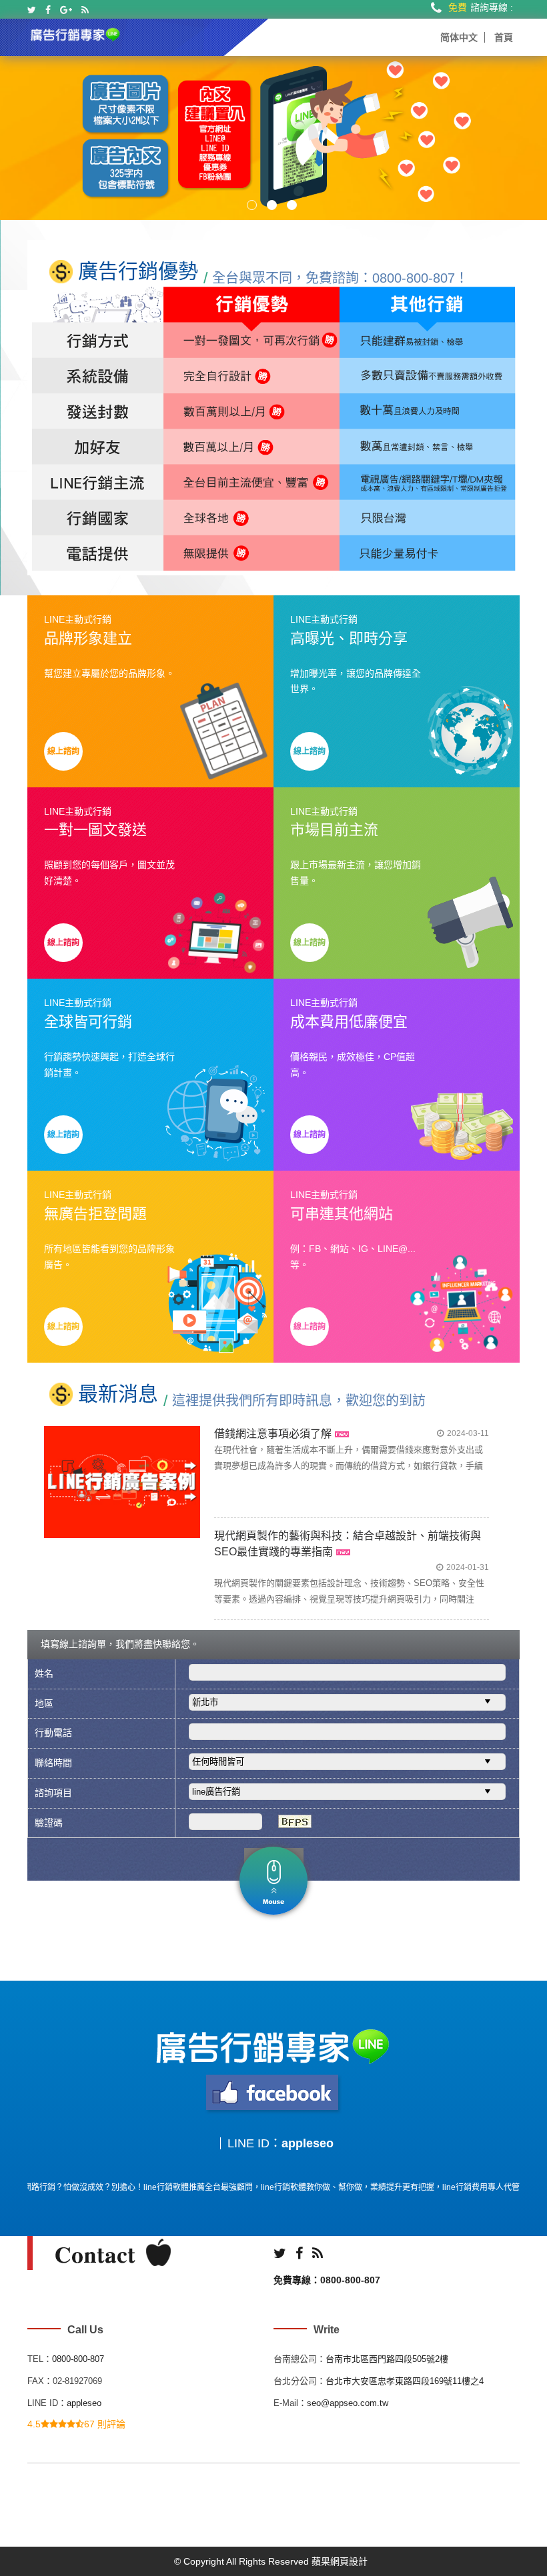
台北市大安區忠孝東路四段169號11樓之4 (405, 2381)
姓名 (44, 1673)
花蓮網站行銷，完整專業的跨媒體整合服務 (316, 1536)
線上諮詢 (63, 751)
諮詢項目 (53, 1793)
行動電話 (53, 1733)
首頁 (504, 37)
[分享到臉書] (48, 10)
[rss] (85, 10)
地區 (44, 1703)
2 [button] (272, 205)
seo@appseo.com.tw (348, 2403)
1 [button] (252, 205)
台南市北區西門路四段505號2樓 (387, 2359)
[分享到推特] (32, 10)
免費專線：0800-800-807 (327, 2280)
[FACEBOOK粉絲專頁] (273, 2093)
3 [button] (292, 205)
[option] (273, 138)
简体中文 (459, 37)
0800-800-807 (78, 2359)
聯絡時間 (53, 1763)
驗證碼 (49, 1823)
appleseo (308, 2143)
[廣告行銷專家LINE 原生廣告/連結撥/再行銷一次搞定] (76, 33)
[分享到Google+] (66, 10)
